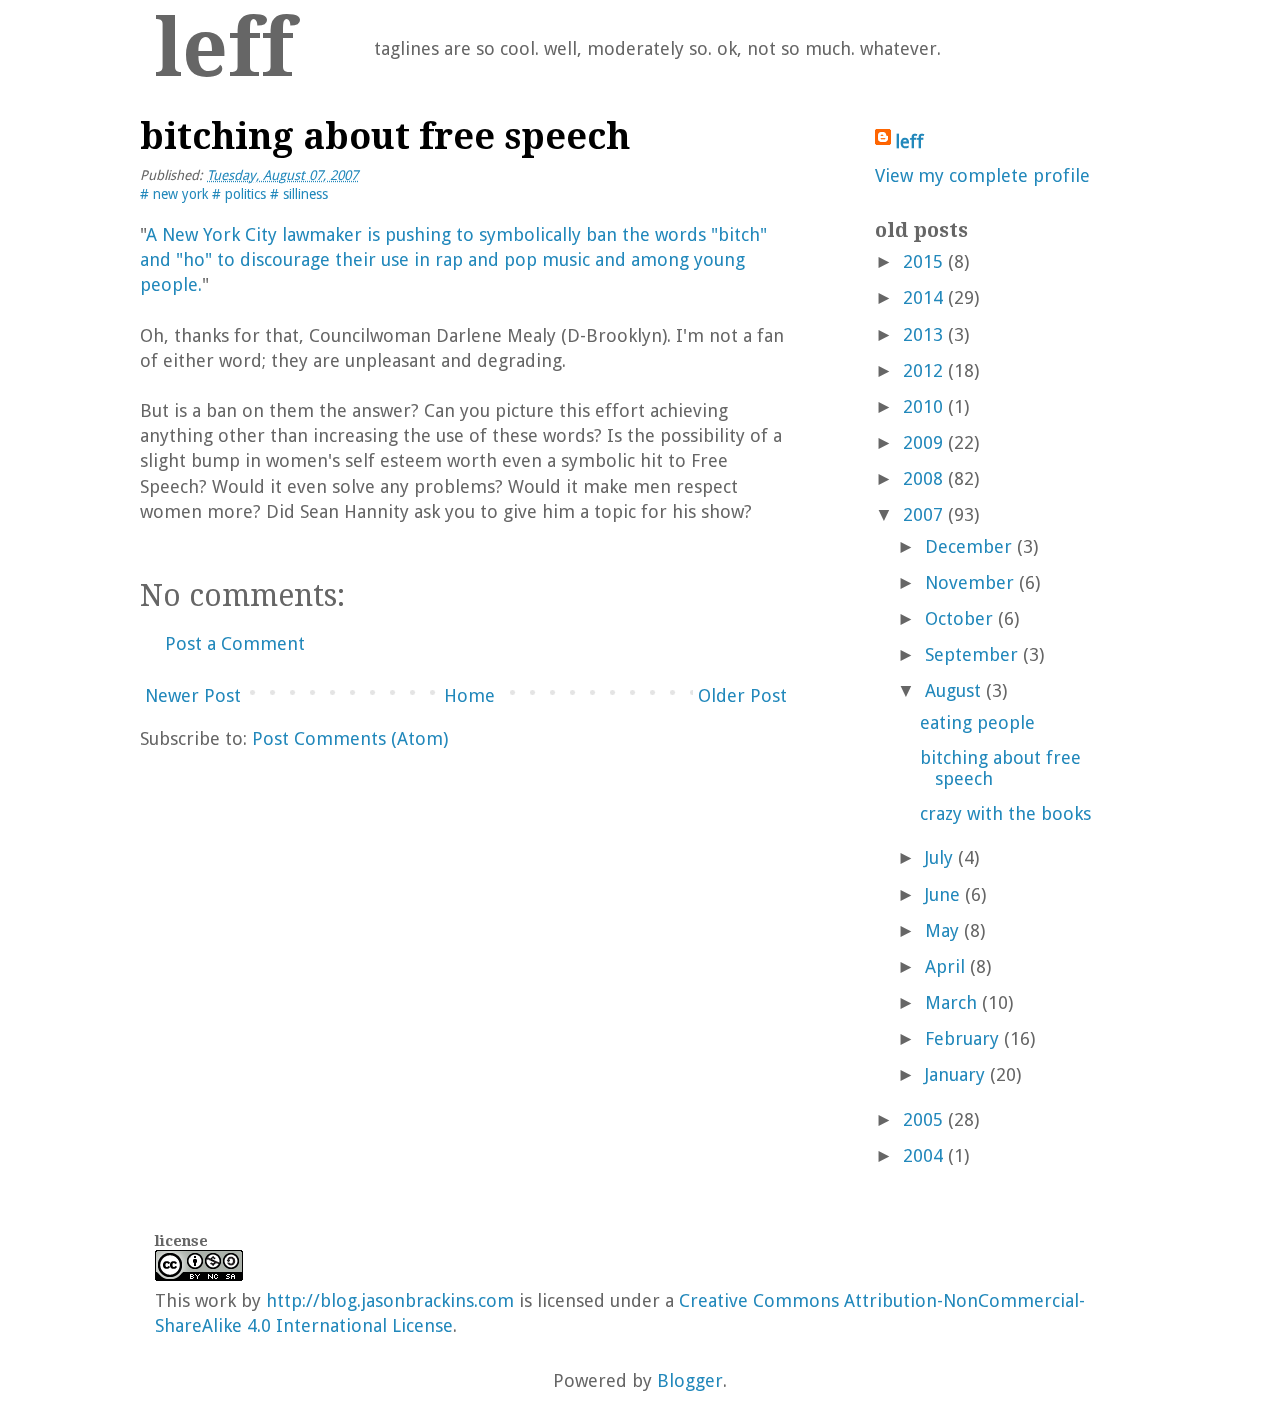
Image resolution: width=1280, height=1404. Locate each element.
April (945, 966)
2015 (923, 261)
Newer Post (193, 695)
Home (469, 695)
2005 (923, 1119)
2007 (923, 514)
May (942, 930)
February (962, 1038)
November (969, 582)
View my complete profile (982, 175)
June (942, 894)
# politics (241, 194)
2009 (923, 442)
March (951, 1002)
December (968, 546)
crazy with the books (1005, 813)
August (953, 690)
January (955, 1074)
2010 (923, 406)
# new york (176, 194)
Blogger (690, 1380)
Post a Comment (235, 643)
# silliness (299, 194)
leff (224, 48)
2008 (923, 478)
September (971, 654)
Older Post (742, 695)
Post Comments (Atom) (350, 738)
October (959, 618)
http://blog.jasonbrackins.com (390, 1300)
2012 (923, 370)
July (939, 857)
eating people (977, 722)
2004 (923, 1155)
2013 (923, 334)
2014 (923, 297)
